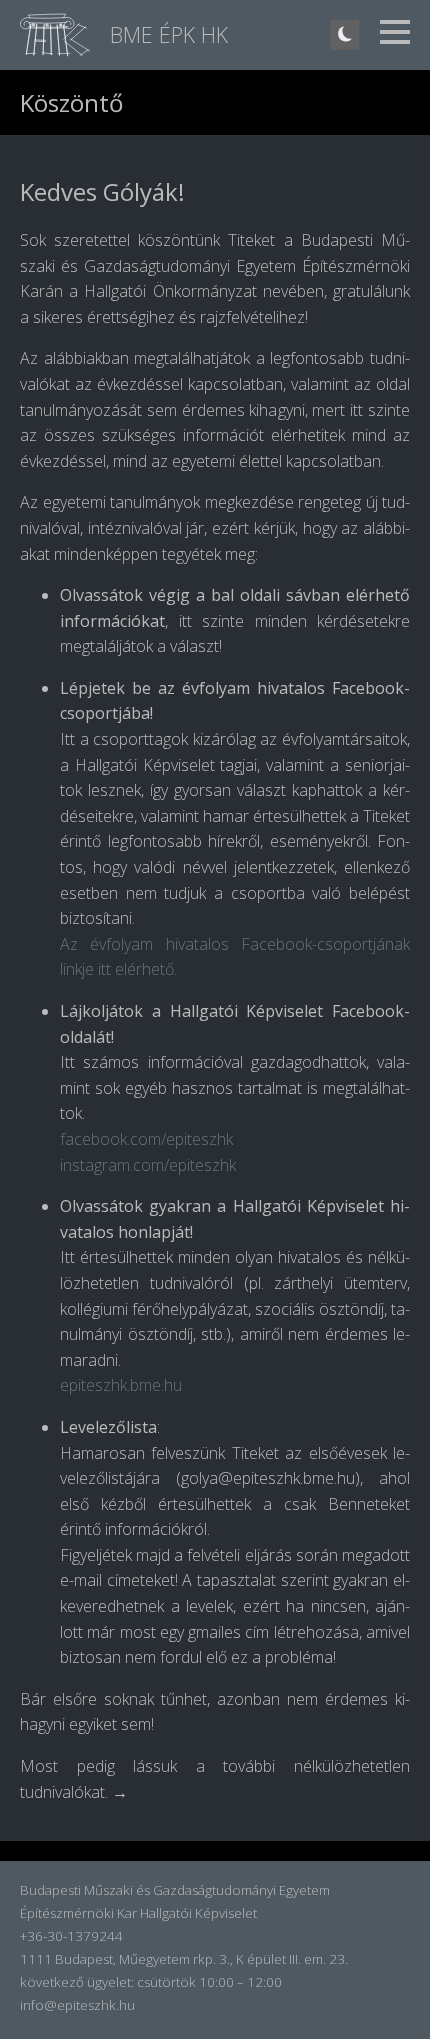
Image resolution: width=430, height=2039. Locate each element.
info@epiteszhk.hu (77, 2005)
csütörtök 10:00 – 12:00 (209, 1982)
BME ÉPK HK (169, 34)
